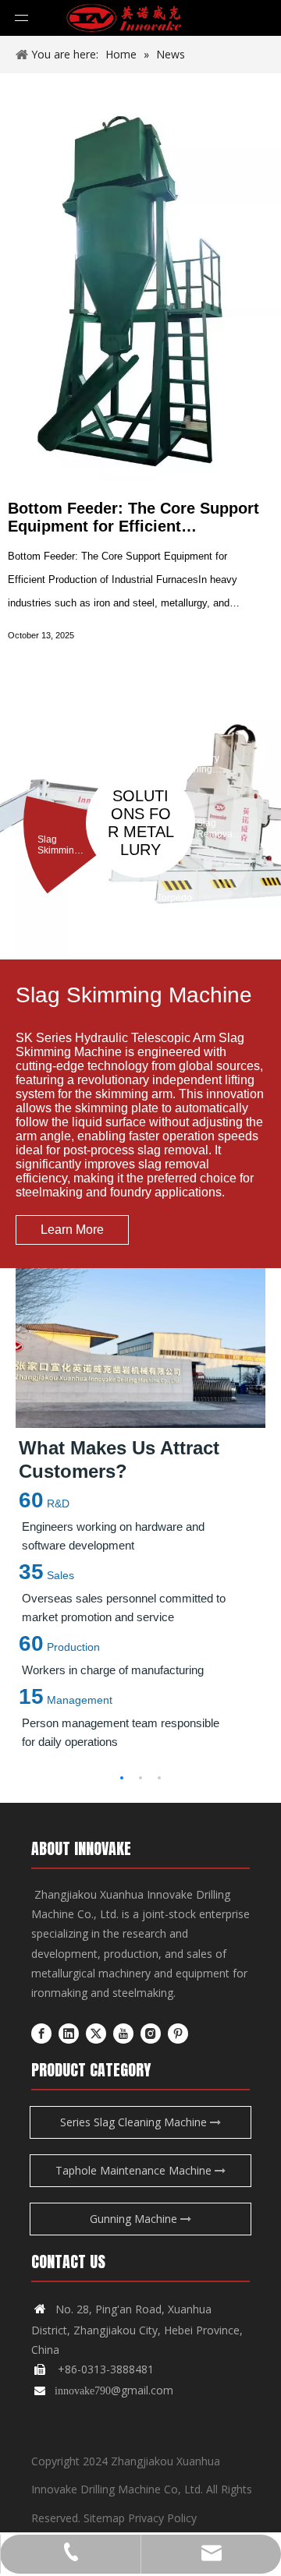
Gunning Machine (135, 2219)
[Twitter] (96, 2033)
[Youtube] (123, 2033)
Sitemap (104, 2518)
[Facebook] (41, 2033)
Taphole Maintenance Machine (135, 2170)
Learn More (72, 1230)
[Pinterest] (178, 2033)
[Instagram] (151, 2033)
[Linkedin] (69, 2033)
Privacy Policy (162, 2518)
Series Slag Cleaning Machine (135, 2122)
